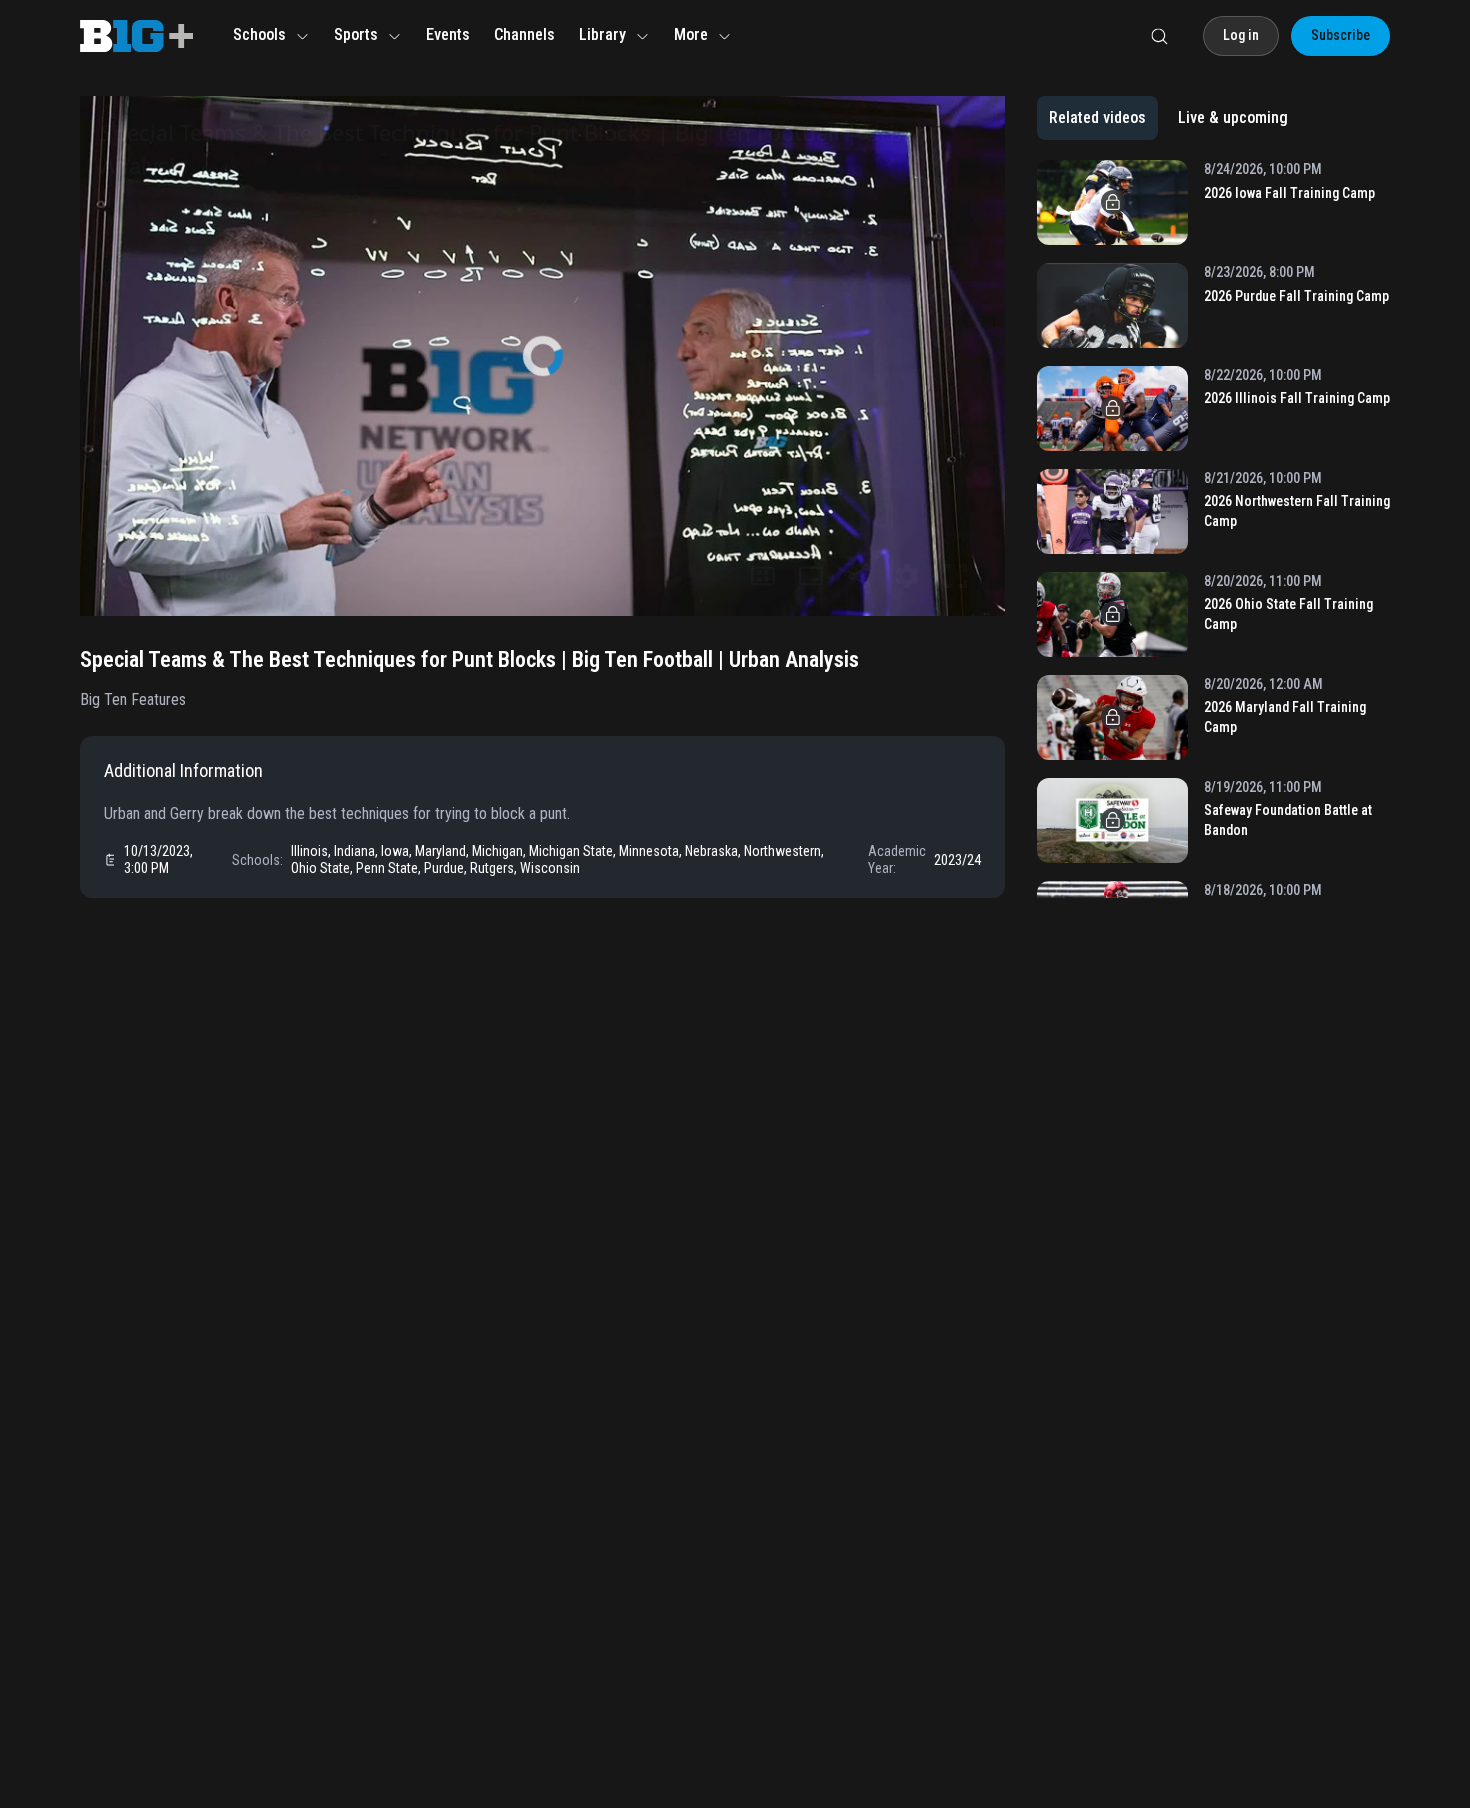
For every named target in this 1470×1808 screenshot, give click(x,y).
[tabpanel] (1213, 529)
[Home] (136, 36)
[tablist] (1168, 118)
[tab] (1097, 118)
